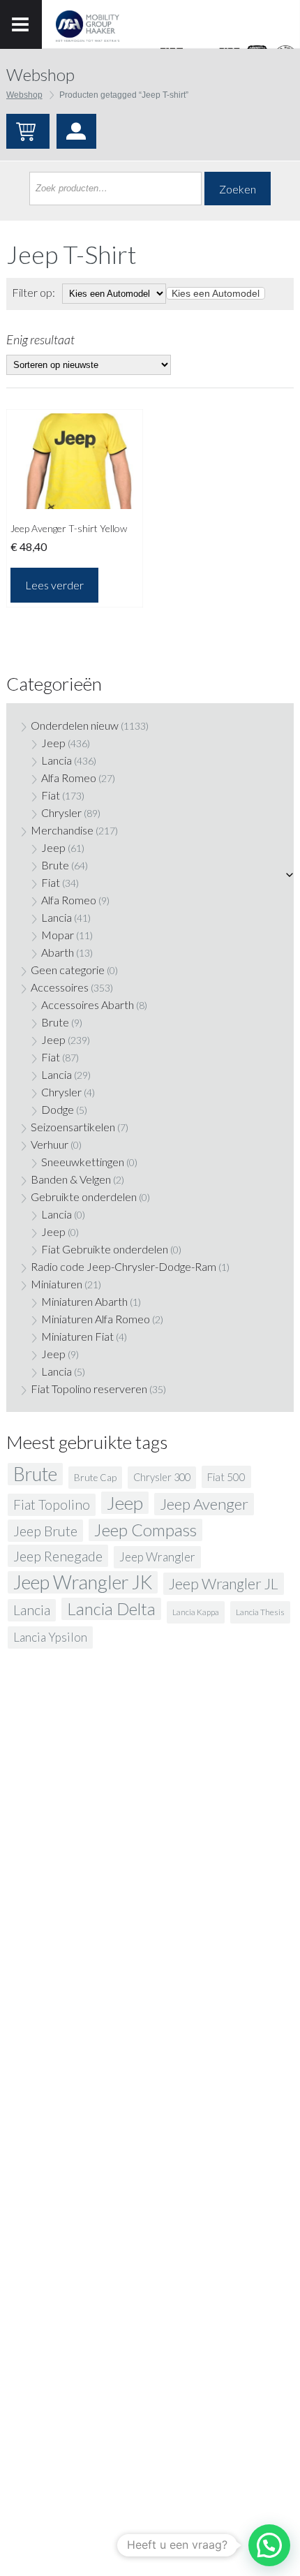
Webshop (24, 95)
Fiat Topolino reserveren (89, 1389)
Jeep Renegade (58, 1556)
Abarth (58, 952)
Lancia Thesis (260, 1612)
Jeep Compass (145, 1530)
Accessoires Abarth (88, 1004)
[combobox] (216, 293)
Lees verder (54, 585)
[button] (269, 2545)
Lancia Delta (111, 1609)
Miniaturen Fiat (77, 1336)
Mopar (58, 935)
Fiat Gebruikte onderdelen (105, 1249)
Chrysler (61, 812)
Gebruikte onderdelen (84, 1197)
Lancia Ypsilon (50, 1637)
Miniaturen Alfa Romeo (96, 1319)
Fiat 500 (226, 1477)
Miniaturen (57, 1284)
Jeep (53, 743)
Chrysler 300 (162, 1477)
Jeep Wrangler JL (224, 1584)
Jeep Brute (45, 1531)
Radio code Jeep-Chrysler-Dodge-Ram (123, 1266)
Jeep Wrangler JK (83, 1582)
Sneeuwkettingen (83, 1162)
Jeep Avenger (204, 1504)
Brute (55, 865)
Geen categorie (68, 970)
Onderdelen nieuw (75, 725)
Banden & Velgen (71, 1179)
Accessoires (60, 987)
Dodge (58, 1109)
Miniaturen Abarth (84, 1301)
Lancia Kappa (196, 1612)
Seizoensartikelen (73, 1127)
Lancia (57, 760)
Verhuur (50, 1144)
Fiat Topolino (52, 1504)
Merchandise (62, 830)
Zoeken (238, 189)
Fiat (51, 795)
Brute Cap (95, 1478)
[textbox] (216, 293)
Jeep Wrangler (157, 1557)
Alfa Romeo (69, 778)
